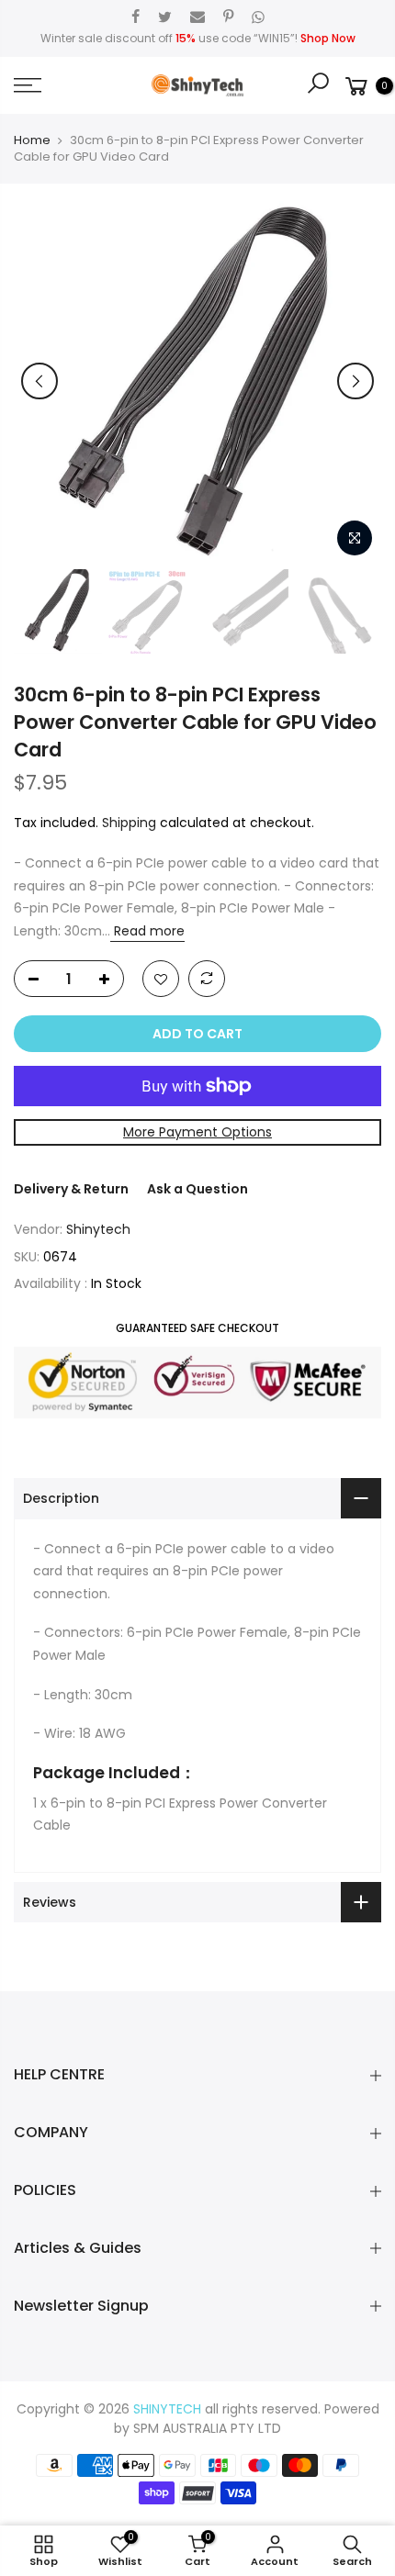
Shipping (129, 823)
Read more (147, 931)
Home (32, 140)
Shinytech (98, 1229)
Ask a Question (197, 1189)
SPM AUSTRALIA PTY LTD (207, 2428)
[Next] (355, 381)
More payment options (197, 1132)
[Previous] (39, 381)
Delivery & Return (71, 1189)
